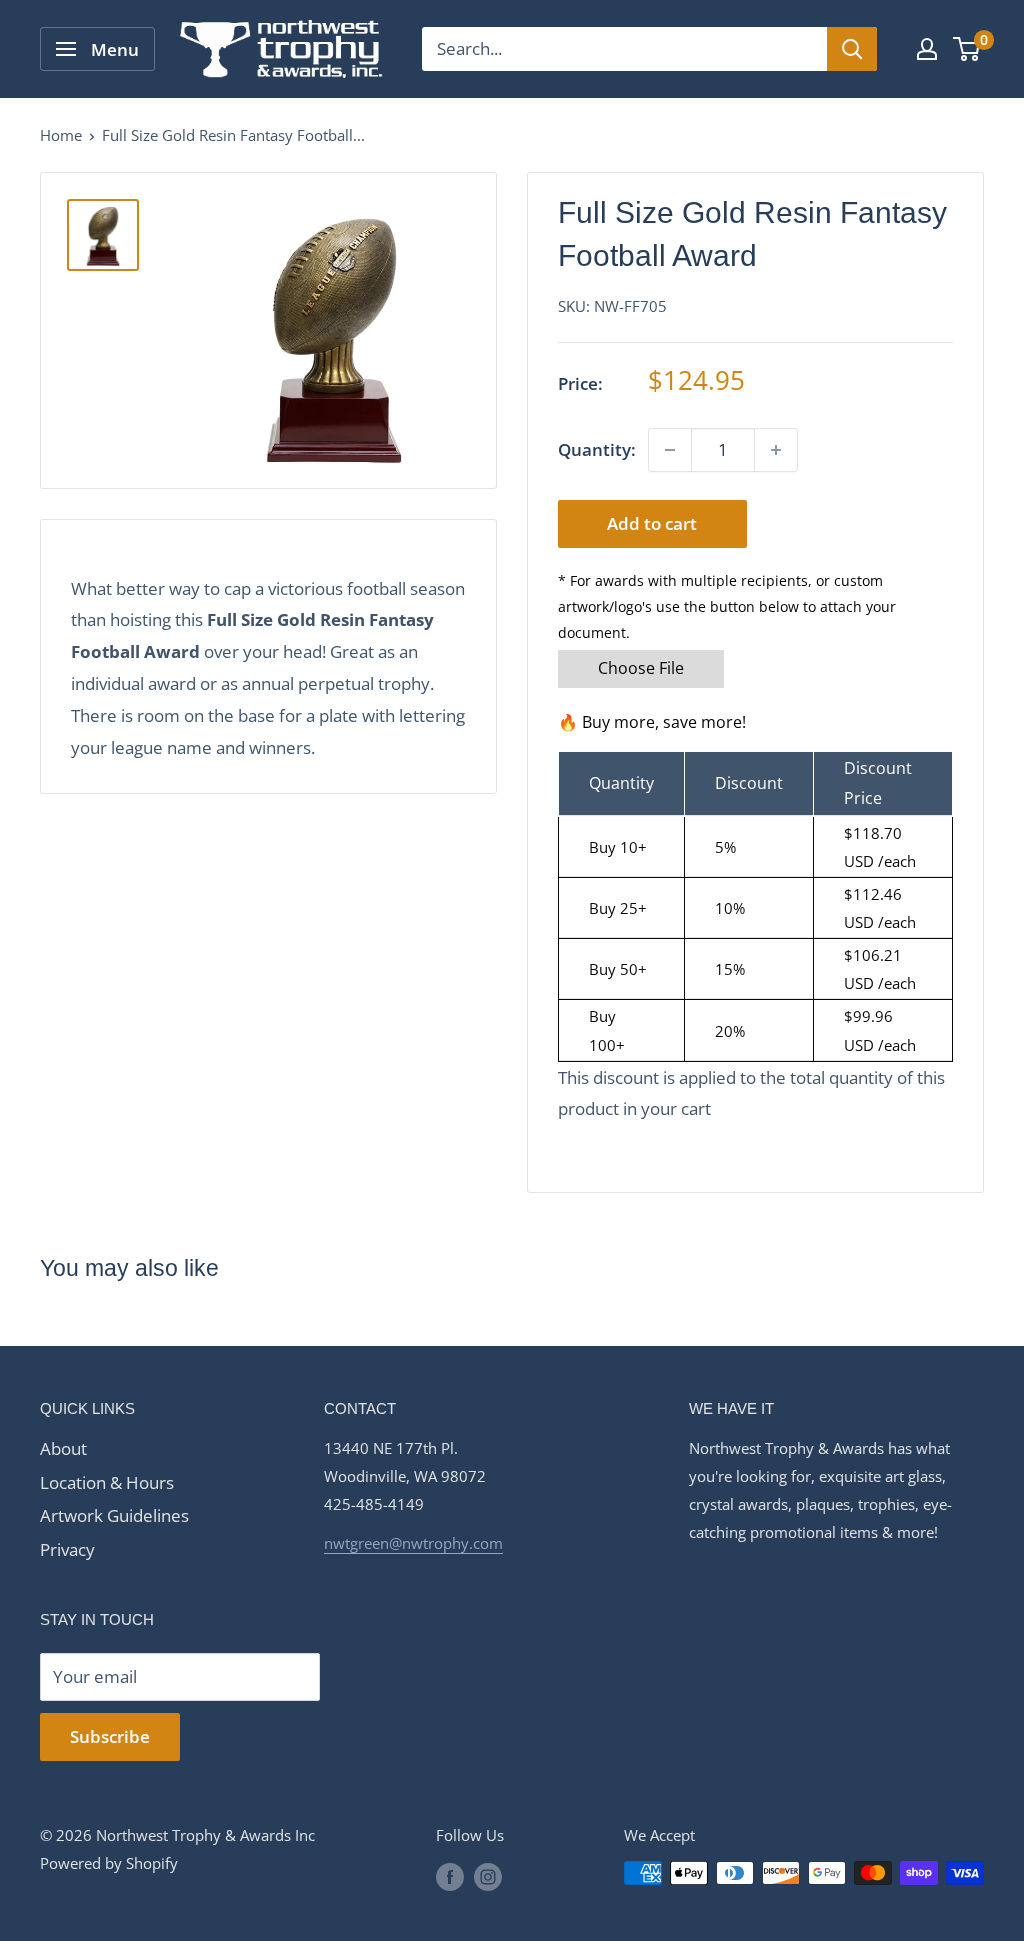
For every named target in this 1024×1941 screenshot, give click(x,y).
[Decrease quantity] (670, 450)
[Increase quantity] (776, 450)
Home (61, 135)
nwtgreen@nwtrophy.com (413, 1543)
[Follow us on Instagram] (488, 1876)
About (63, 1448)
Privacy (67, 1549)
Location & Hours (107, 1482)
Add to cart (652, 523)
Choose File (641, 668)
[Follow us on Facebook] (450, 1876)
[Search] (852, 49)
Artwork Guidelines (114, 1515)
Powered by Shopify (109, 1863)
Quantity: (597, 449)
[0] (967, 49)
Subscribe (110, 1736)
